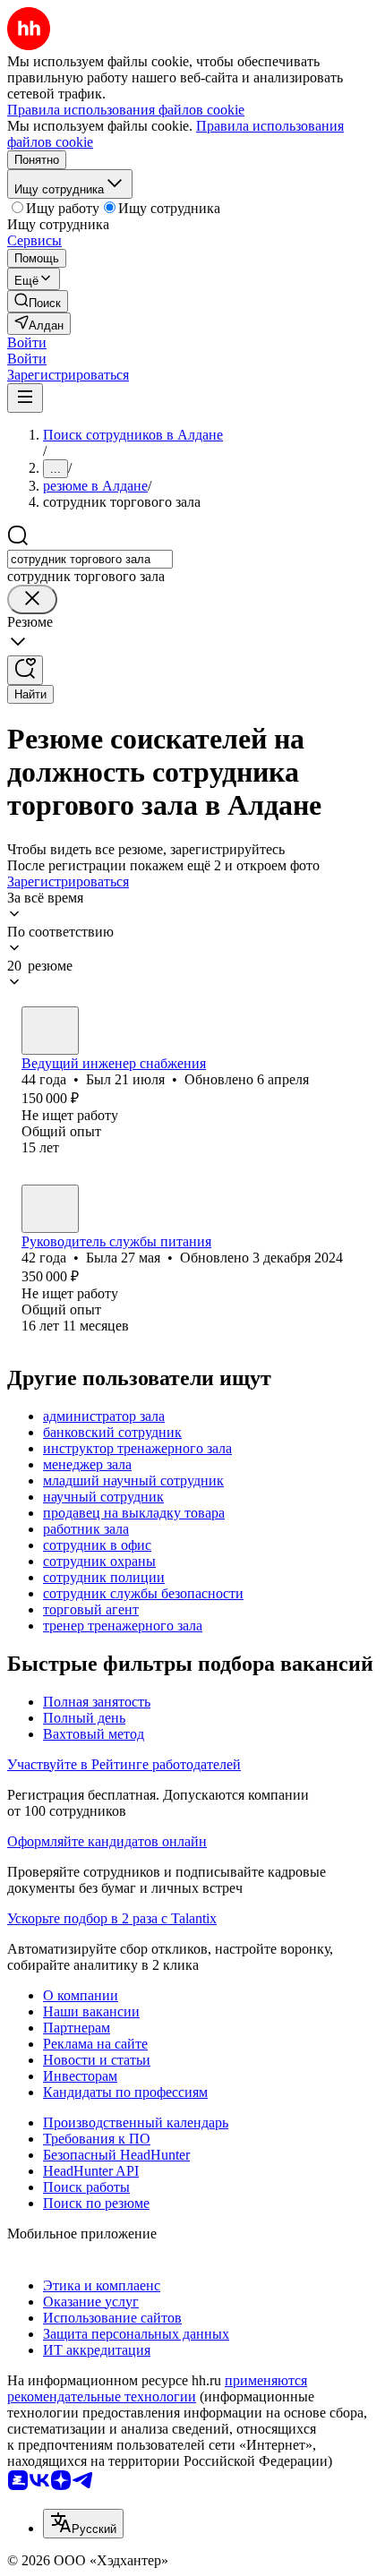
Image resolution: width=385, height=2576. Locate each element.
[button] (27, 342)
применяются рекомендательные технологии (157, 2388)
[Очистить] (32, 599)
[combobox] (90, 559)
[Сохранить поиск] (25, 670)
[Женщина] (50, 1209)
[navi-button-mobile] (25, 398)
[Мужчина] (50, 1031)
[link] (38, 301)
